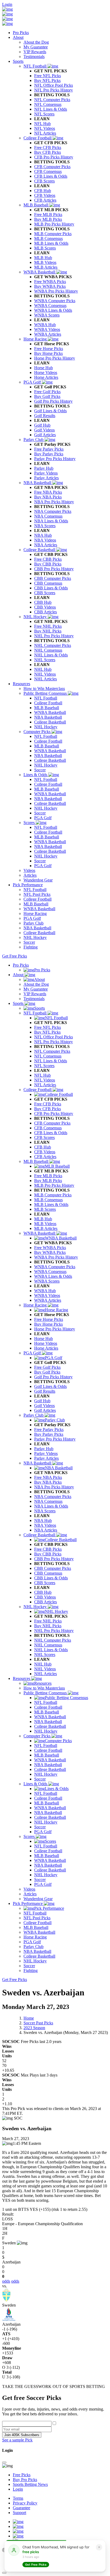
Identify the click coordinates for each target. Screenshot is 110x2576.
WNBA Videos (47, 1295)
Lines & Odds (36, 1784)
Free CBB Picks (48, 1549)
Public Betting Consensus (46, 1693)
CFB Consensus (48, 1128)
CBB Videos (45, 1597)
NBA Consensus (48, 1501)
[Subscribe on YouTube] (18, 2522)
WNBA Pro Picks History (56, 1257)
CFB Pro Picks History (54, 1114)
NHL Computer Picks (53, 1640)
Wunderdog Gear (38, 1899)
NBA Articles (46, 1530)
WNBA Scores (47, 1281)
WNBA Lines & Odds (53, 1276)
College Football (38, 1090)
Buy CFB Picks (48, 1109)
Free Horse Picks (49, 1319)
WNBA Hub (45, 1291)
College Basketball (40, 1535)
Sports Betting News (30, 2484)
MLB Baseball (36, 1161)
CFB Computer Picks (52, 1123)
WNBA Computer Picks (55, 1267)
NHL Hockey (36, 1607)
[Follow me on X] (18, 2526)
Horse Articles (46, 1348)
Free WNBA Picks (50, 1248)
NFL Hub (42, 1075)
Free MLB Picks (48, 1176)
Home (29, 2018)
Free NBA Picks (48, 1477)
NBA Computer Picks (53, 1497)
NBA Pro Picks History (54, 1487)
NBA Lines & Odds (51, 1506)
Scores (30, 1836)
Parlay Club (34, 1415)
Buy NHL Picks (48, 1626)
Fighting (31, 1971)
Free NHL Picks (48, 1621)
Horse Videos (46, 1343)
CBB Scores (45, 1583)
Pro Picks (21, 33)
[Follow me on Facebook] (18, 2536)
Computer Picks (38, 1736)
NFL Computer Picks (52, 1051)
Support (19, 2513)
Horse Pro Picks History (55, 1329)
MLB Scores (45, 1209)
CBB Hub (43, 1592)
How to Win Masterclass (44, 1688)
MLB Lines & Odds (51, 1204)
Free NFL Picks (48, 1027)
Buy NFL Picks (47, 1032)
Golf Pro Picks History (53, 1377)
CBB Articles (46, 1602)
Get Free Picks (15, 956)
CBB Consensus (48, 1573)
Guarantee (21, 2508)
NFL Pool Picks (37, 1918)
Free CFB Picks (48, 1104)
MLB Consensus (48, 1200)
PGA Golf (33, 1353)
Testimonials (34, 999)
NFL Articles (45, 1085)
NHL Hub (43, 1664)
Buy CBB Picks (48, 1554)
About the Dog (36, 984)
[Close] (4, 2462)
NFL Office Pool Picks (54, 1037)
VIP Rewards (35, 994)
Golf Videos (44, 1406)
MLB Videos (45, 1224)
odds (6, 2281)
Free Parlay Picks (49, 1430)
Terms (18, 2498)
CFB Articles (45, 1157)
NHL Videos (45, 1669)
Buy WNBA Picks (50, 1252)
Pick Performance (28, 885)
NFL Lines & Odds (51, 1061)
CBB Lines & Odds (51, 1578)
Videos (29, 1889)
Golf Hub (42, 1401)
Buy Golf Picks (47, 1372)
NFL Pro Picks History (54, 1042)
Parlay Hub (44, 1449)
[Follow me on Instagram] (18, 2531)
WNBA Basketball (40, 1233)
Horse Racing (36, 1305)
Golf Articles (45, 1410)
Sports (18, 61)
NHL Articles (46, 1674)
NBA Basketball (38, 1463)
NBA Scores (45, 1511)
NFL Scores (44, 1066)
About (18, 37)
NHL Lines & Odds (51, 1650)
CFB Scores (44, 1137)
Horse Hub (44, 1339)
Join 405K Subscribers (22, 2435)
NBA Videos (45, 1525)
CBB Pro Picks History (54, 1559)
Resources (21, 684)
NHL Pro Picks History (54, 1631)
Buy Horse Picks (48, 1324)
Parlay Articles (46, 1458)
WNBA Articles (48, 1300)
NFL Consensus (48, 1056)
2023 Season (34, 2028)
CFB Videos (45, 1152)
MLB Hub (43, 1219)
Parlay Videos (46, 1453)
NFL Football (36, 1013)
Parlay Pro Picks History (55, 1439)
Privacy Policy (25, 2503)
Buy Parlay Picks (49, 1434)
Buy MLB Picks (48, 1181)
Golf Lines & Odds (50, 1386)
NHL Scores (45, 1655)
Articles (30, 1894)
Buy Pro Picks (25, 2480)
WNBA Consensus (50, 1272)
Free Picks (22, 2475)
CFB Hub (43, 1147)
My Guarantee (36, 989)
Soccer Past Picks (38, 2023)
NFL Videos (45, 1080)
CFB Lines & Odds (51, 1133)
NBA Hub (43, 1520)
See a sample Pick (17, 2440)
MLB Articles (46, 1228)
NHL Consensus (48, 1645)
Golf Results (45, 1391)
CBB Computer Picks (53, 1568)
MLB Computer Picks (53, 1195)
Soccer (40, 1779)
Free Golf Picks (47, 1367)
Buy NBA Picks (48, 1482)
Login (7, 4)
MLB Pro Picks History (54, 1185)
